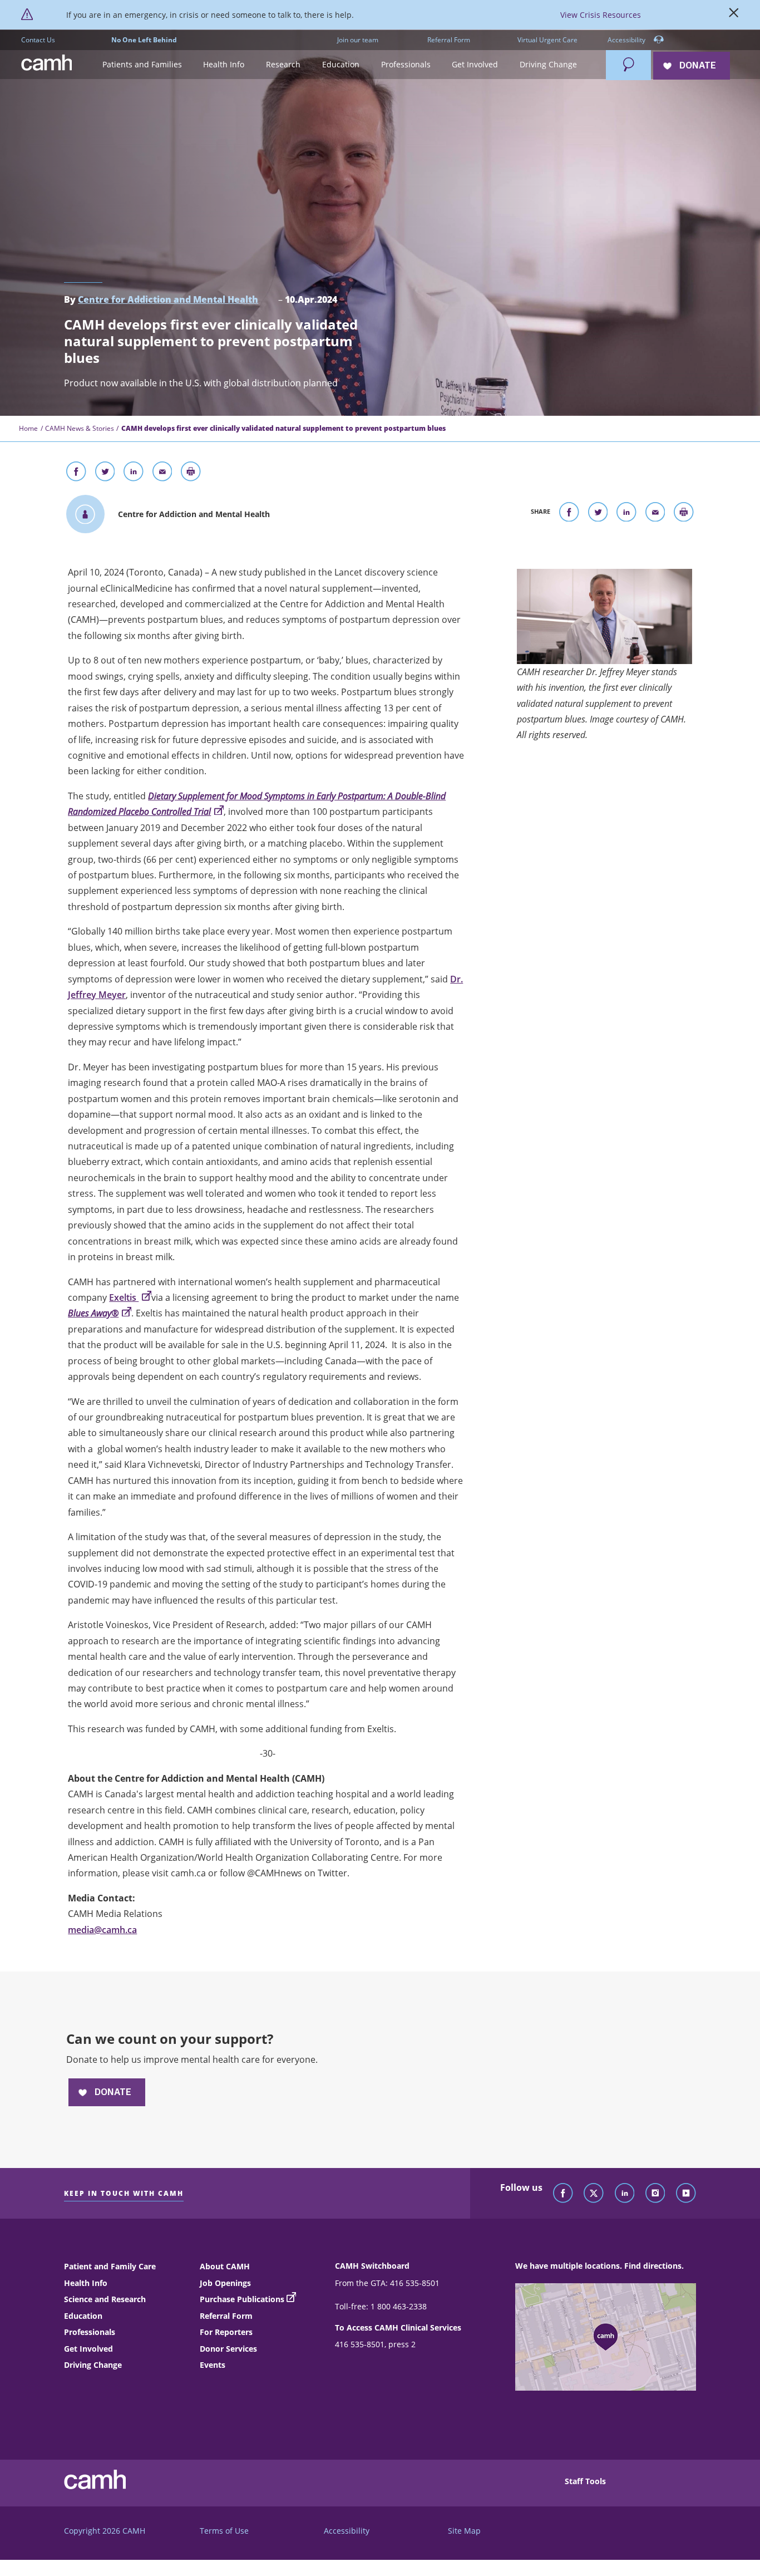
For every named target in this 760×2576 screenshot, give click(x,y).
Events (213, 2365)
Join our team (358, 40)
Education (83, 2316)
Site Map (464, 2531)
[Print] (191, 474)
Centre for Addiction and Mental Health (168, 299)
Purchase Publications (242, 2299)
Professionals (90, 2332)
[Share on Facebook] (76, 474)
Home (28, 428)
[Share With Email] (162, 474)
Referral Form (449, 40)
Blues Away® (93, 1313)
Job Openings (225, 2283)
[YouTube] (686, 2194)
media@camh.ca (102, 1930)
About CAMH (225, 2266)
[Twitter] (594, 2194)
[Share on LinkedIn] (134, 474)
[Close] (734, 15)
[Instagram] (655, 2194)
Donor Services (228, 2349)
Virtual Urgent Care (547, 40)
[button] (142, 65)
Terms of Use (224, 2531)
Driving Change (93, 2365)
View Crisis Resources (601, 15)
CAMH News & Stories (80, 428)
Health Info (86, 2283)
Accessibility (627, 40)
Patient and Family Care (110, 2266)
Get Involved (88, 2349)
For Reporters (226, 2332)
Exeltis (124, 1297)
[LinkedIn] (625, 2194)
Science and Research (105, 2299)
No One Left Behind (144, 40)
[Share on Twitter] (105, 474)
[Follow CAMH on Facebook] (563, 2194)
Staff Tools (585, 2481)
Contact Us (38, 40)
